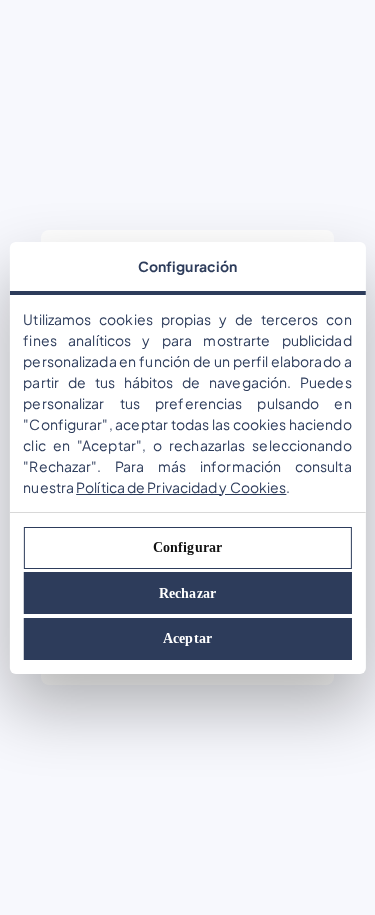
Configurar (187, 547)
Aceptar (187, 638)
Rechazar (187, 593)
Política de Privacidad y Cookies (181, 487)
